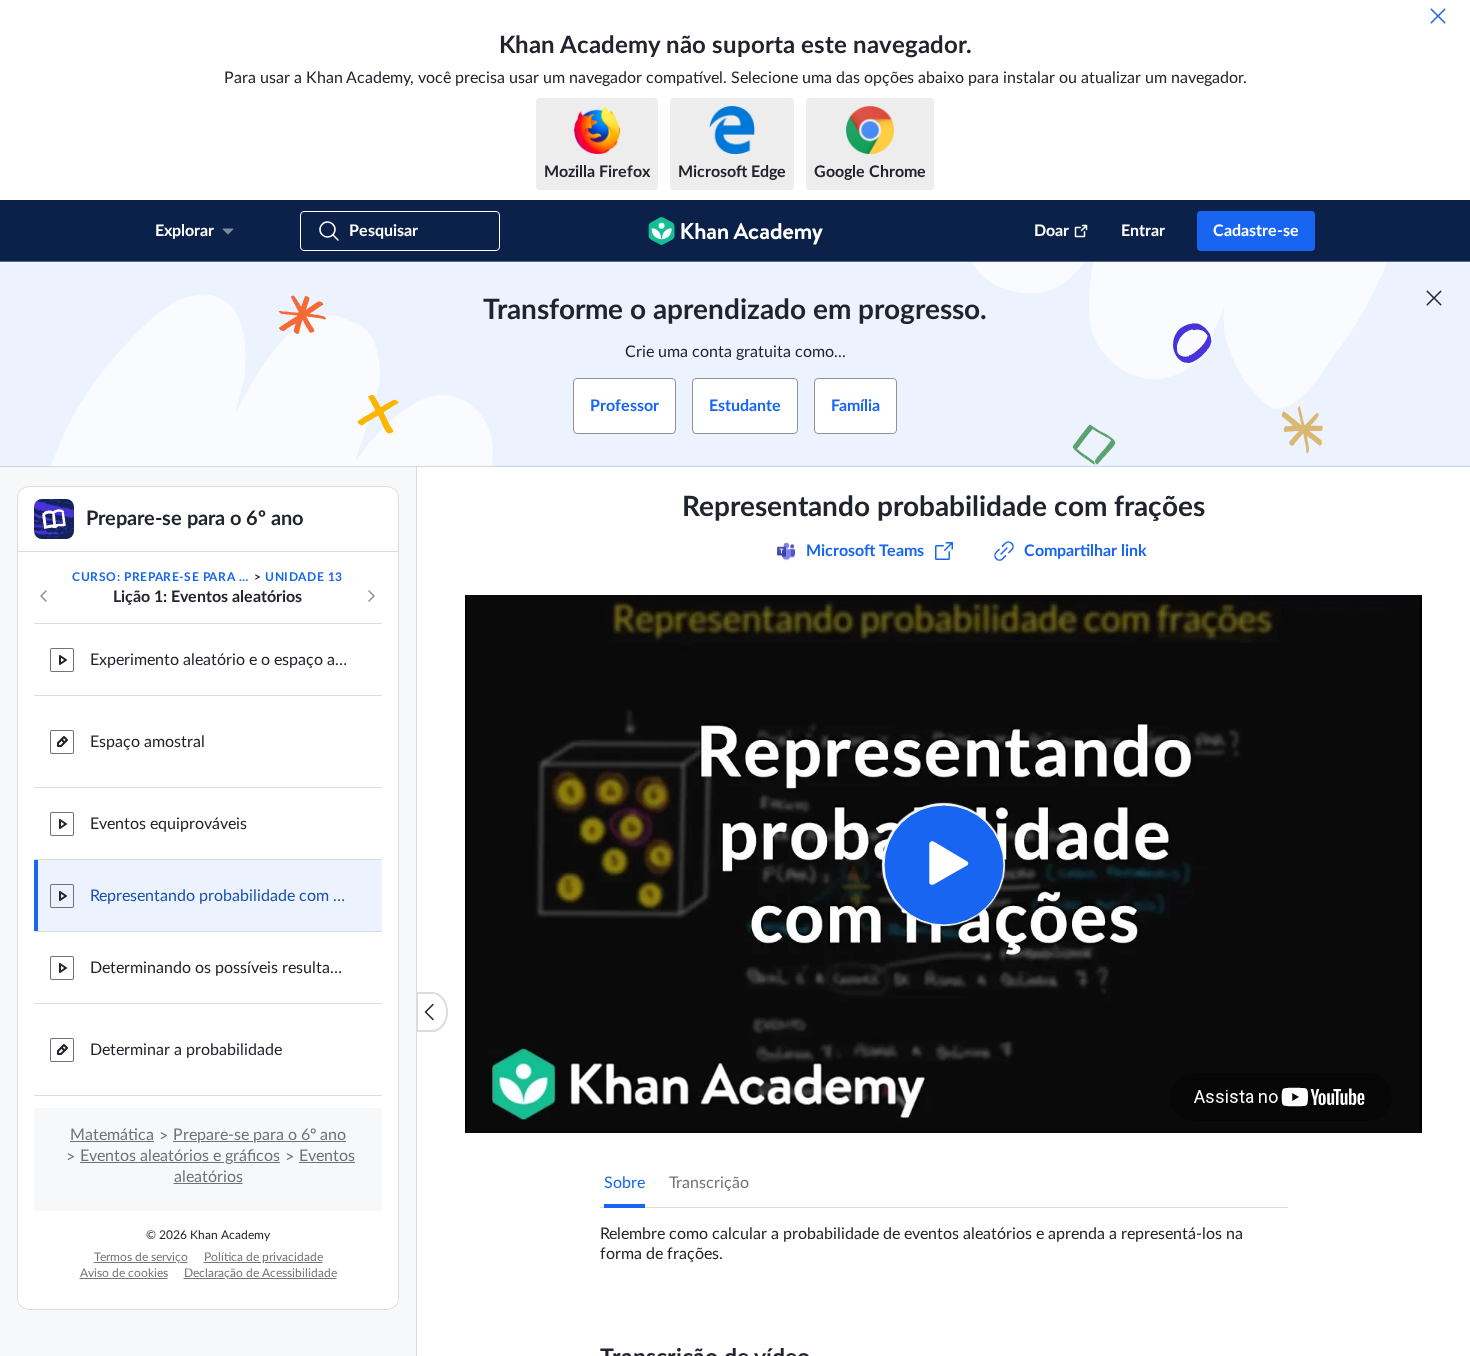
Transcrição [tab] (709, 1183)
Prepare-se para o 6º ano (259, 1135)
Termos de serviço (141, 1257)
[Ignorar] (1438, 16)
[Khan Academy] (735, 231)
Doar (1051, 231)
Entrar (1143, 231)
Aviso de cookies (124, 1273)
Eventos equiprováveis (168, 824)
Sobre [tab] (624, 1183)
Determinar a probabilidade (186, 1050)
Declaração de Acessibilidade (260, 1273)
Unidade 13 (304, 577)
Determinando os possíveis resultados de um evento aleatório (220, 968)
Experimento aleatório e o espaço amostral (220, 660)
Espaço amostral (147, 742)
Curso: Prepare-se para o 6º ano (161, 577)
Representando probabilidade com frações (220, 896)
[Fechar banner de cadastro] (1434, 298)
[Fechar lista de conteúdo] (432, 1012)
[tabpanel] (944, 1236)
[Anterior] (44, 596)
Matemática (112, 1135)
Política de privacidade (263, 1257)
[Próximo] (371, 596)
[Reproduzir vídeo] (943, 864)
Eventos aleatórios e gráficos (180, 1156)
